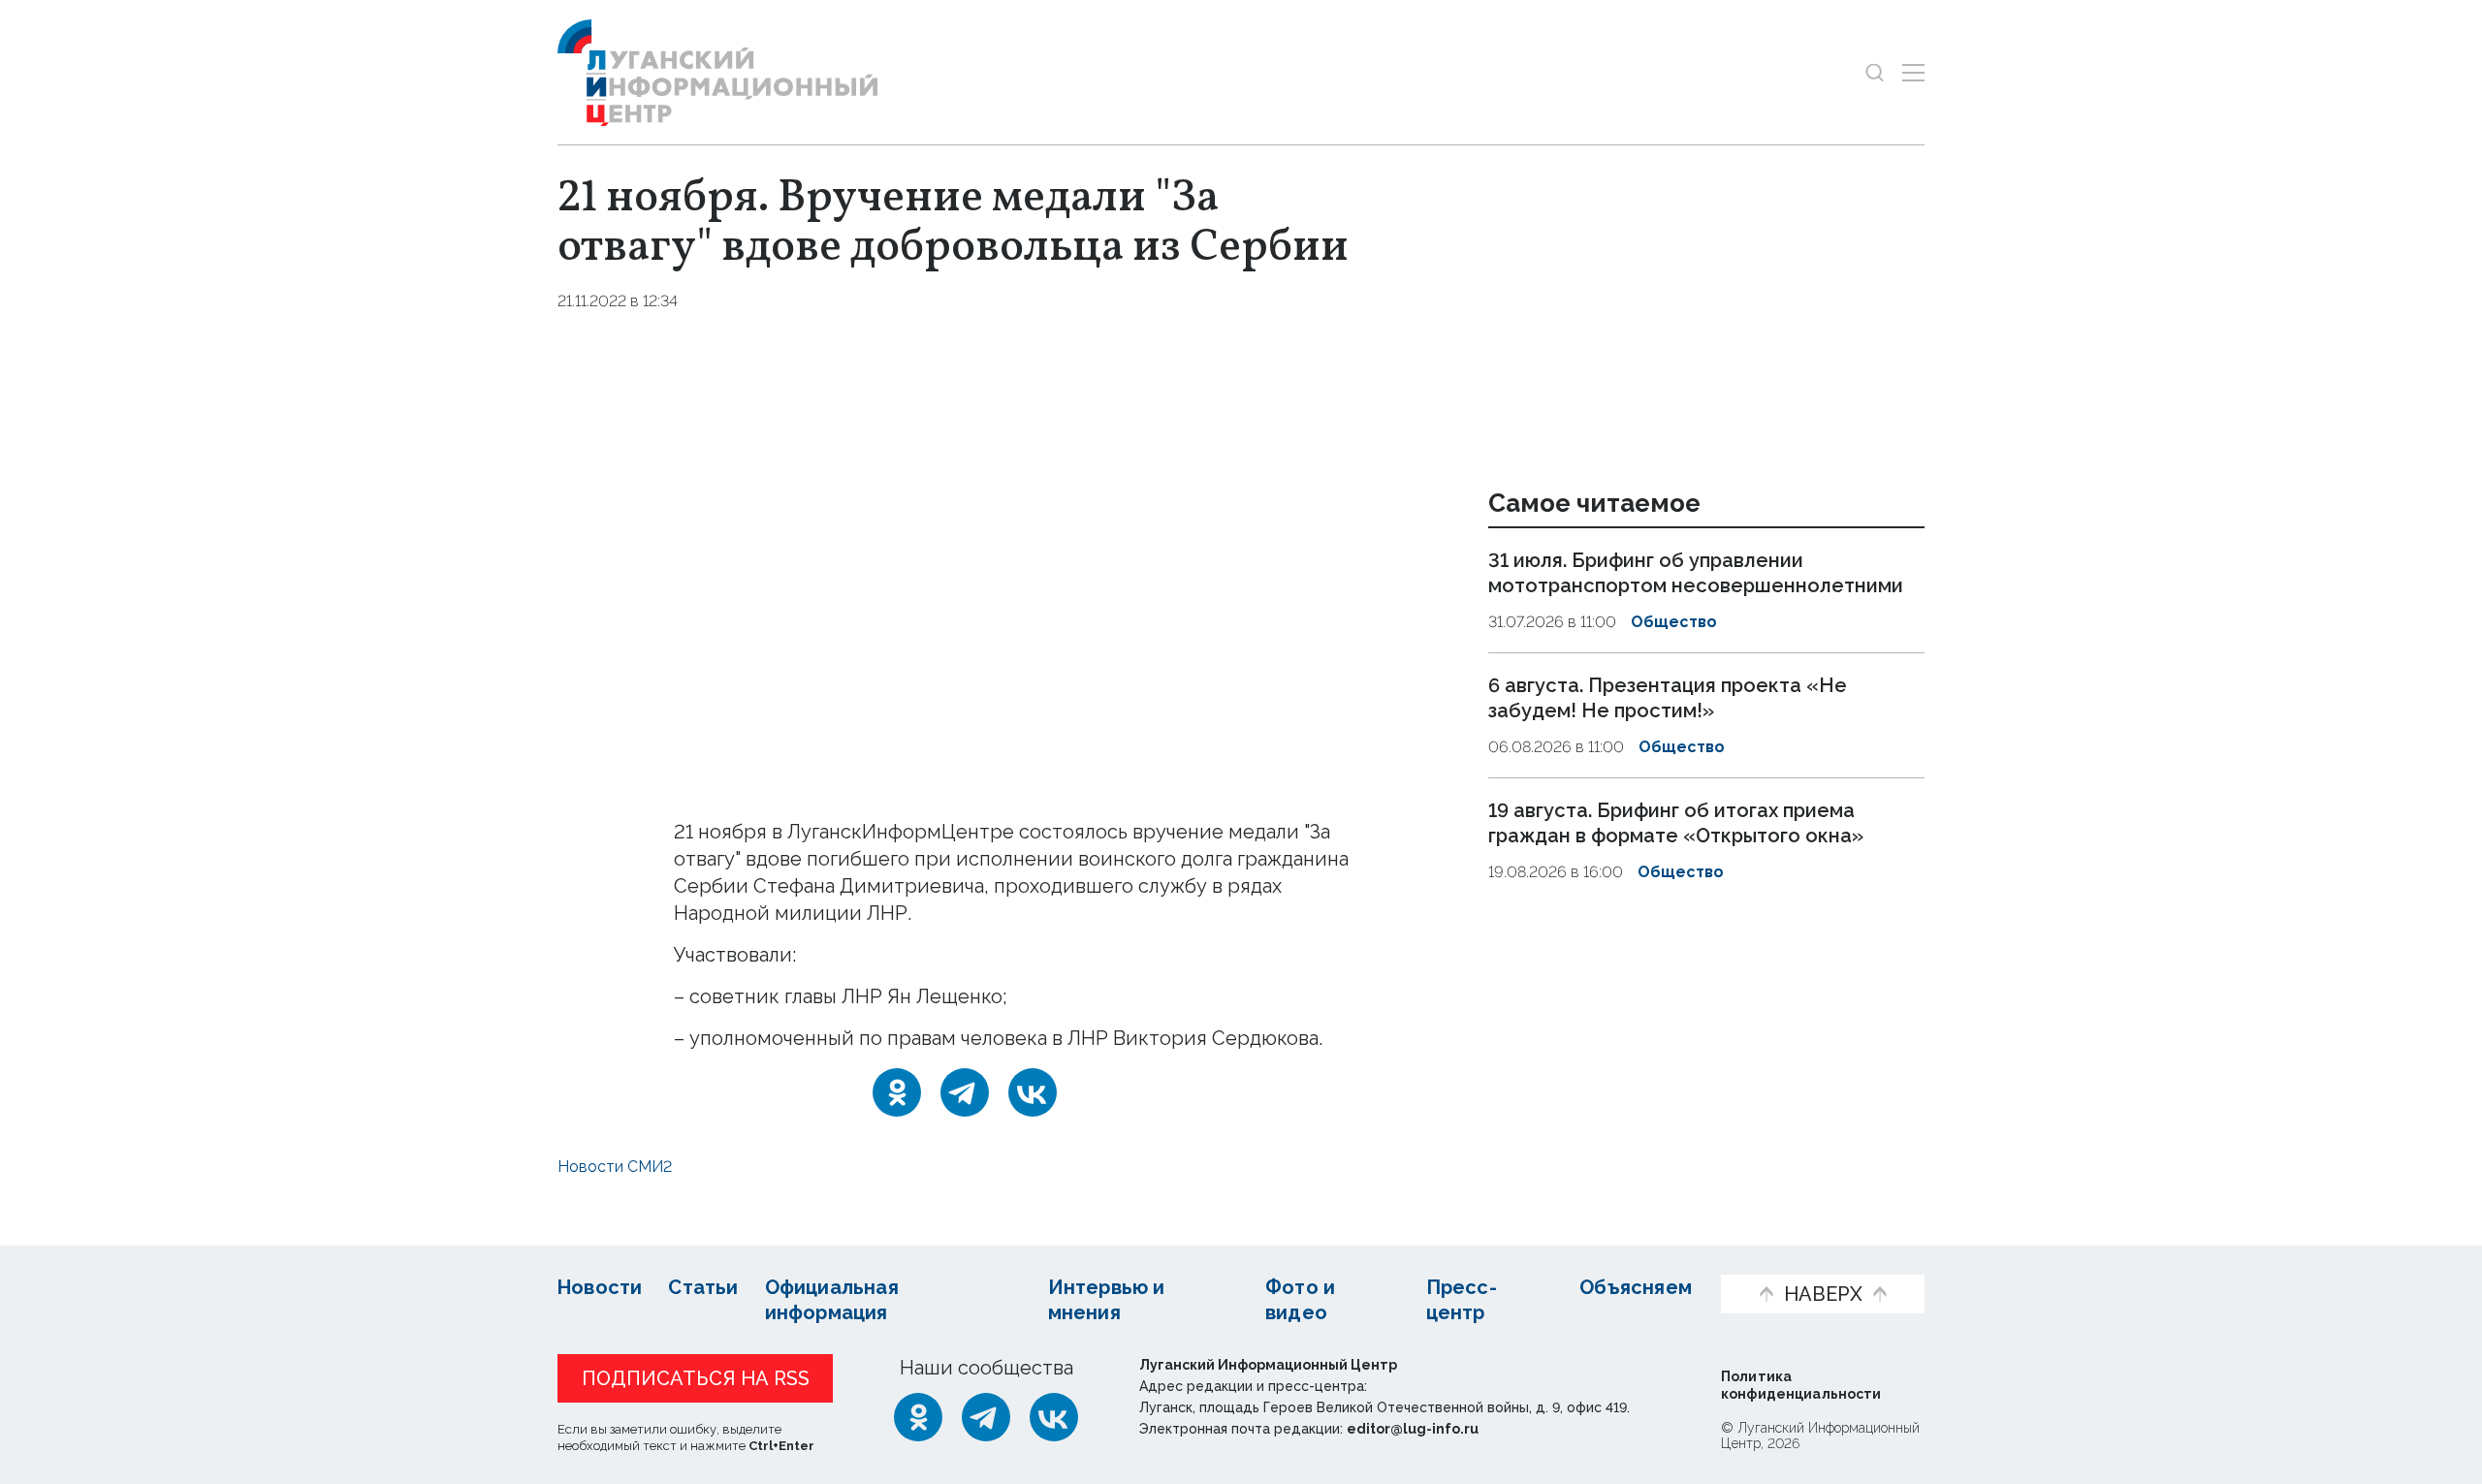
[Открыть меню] (1913, 72)
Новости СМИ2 (615, 1167)
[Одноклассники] (897, 1092)
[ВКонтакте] (1033, 1092)
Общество (1674, 622)
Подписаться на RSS (696, 1378)
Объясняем (1636, 1287)
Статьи (703, 1287)
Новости (600, 1287)
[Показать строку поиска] (1875, 72)
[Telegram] (965, 1092)
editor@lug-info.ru (1413, 1429)
